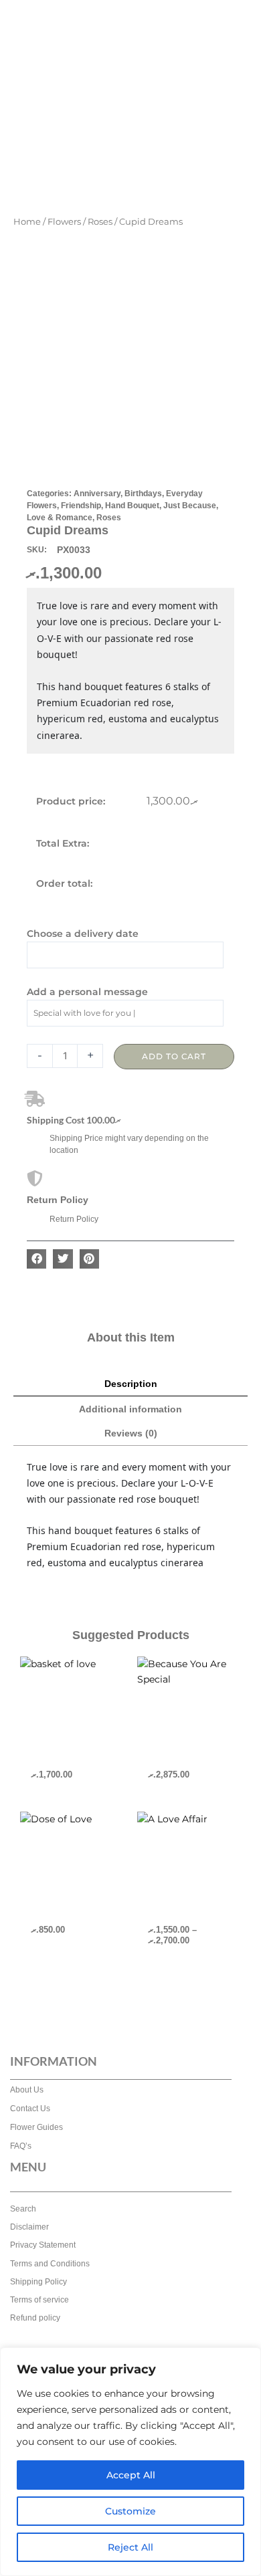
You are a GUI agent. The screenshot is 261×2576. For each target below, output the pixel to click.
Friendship (81, 506)
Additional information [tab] (130, 1409)
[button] (36, 1259)
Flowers (64, 222)
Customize (130, 2511)
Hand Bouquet (132, 506)
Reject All (130, 2547)
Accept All (131, 2475)
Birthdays (143, 494)
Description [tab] (131, 1384)
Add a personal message (87, 992)
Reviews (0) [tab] (131, 1433)
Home (27, 222)
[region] (130, 2462)
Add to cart (174, 1056)
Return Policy (58, 1200)
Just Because (190, 506)
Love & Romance (60, 518)
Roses (100, 222)
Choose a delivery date (83, 934)
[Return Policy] (35, 1178)
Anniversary (97, 494)
